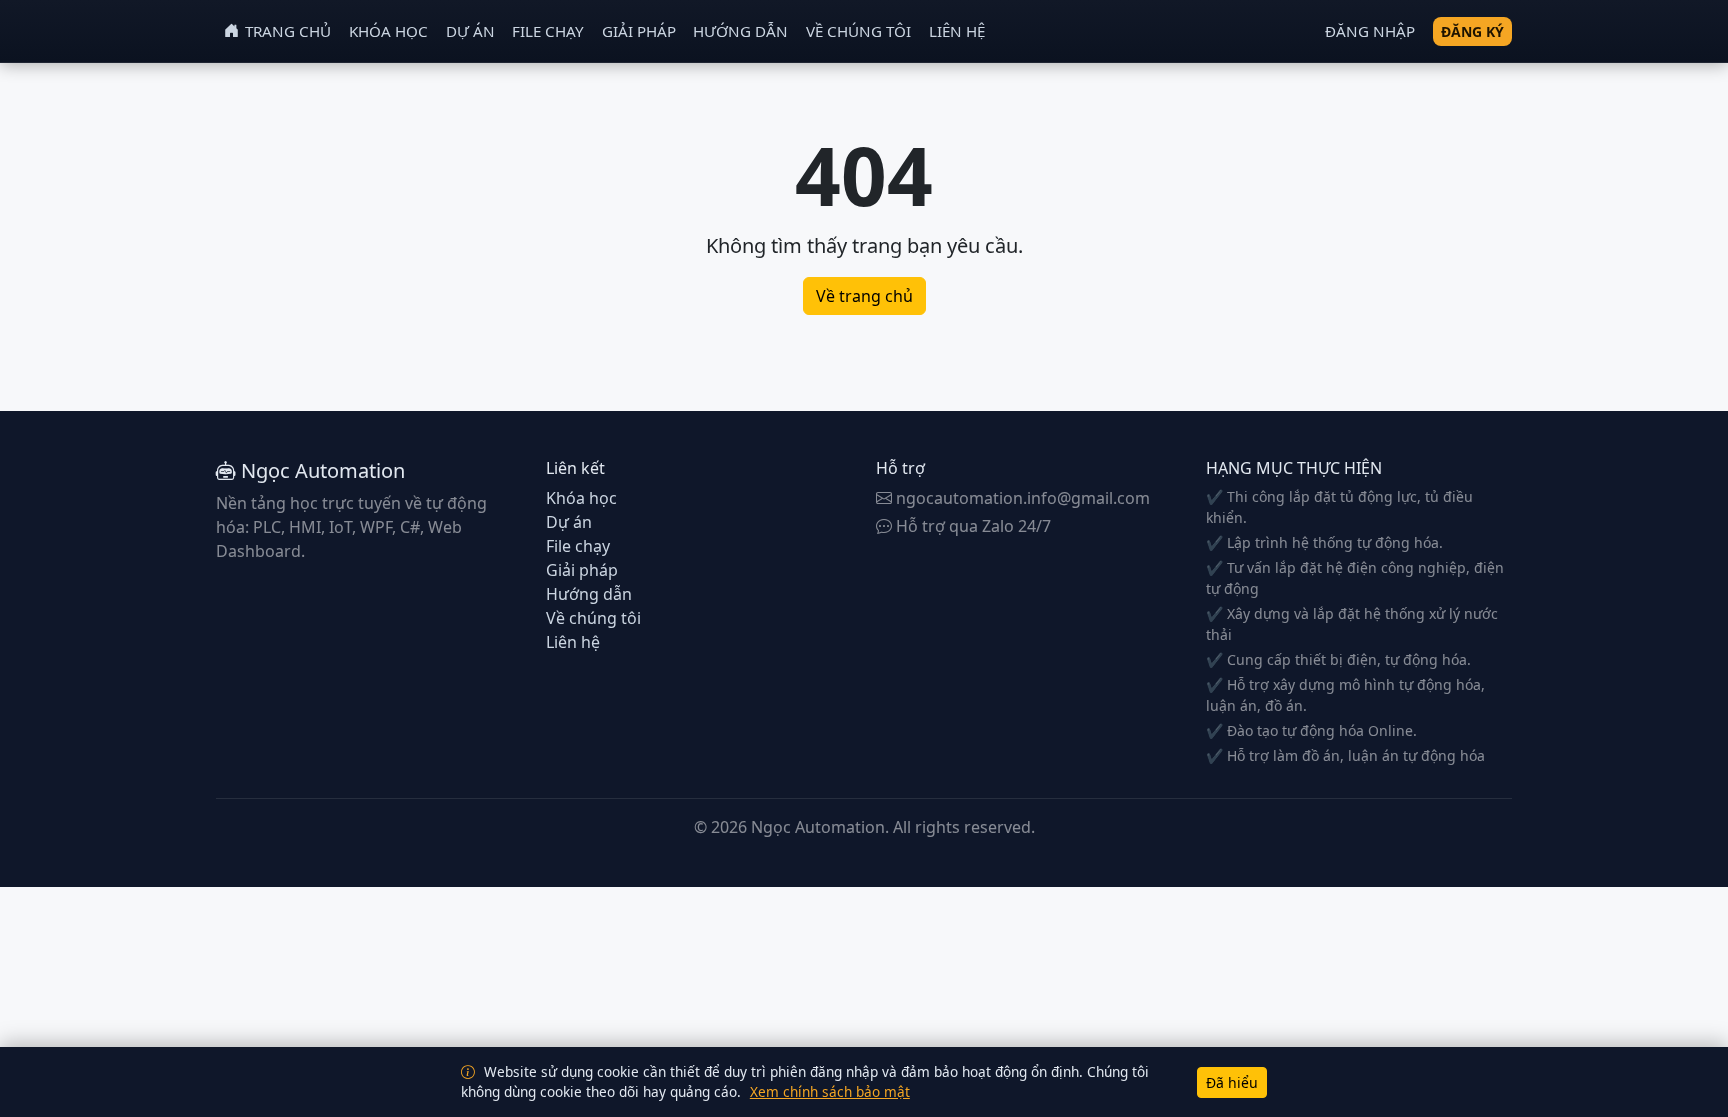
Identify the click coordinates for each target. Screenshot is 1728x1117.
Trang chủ (288, 31)
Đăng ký (1472, 31)
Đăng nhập (1370, 31)
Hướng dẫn (740, 31)
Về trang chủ (864, 296)
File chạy (548, 31)
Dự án (470, 31)
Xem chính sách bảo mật (830, 1091)
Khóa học (388, 31)
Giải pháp (639, 31)
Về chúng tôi (858, 31)
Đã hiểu (1232, 1082)
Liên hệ (957, 31)
